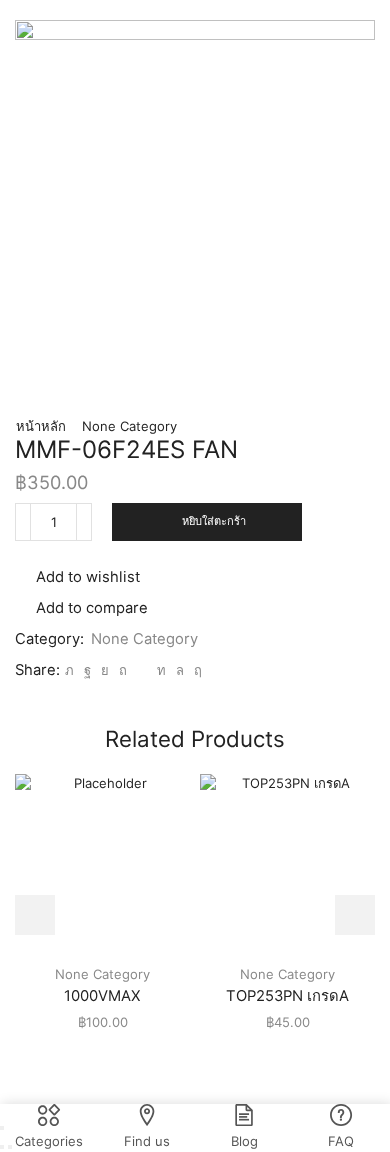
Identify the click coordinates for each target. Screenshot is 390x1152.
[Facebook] (87, 670)
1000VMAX (102, 996)
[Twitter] (69, 670)
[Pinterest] (123, 670)
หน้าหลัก (41, 426)
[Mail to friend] (142, 670)
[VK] (105, 670)
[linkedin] (161, 670)
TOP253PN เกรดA (287, 996)
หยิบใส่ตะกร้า (214, 521)
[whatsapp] (180, 670)
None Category (129, 426)
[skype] (195, 670)
